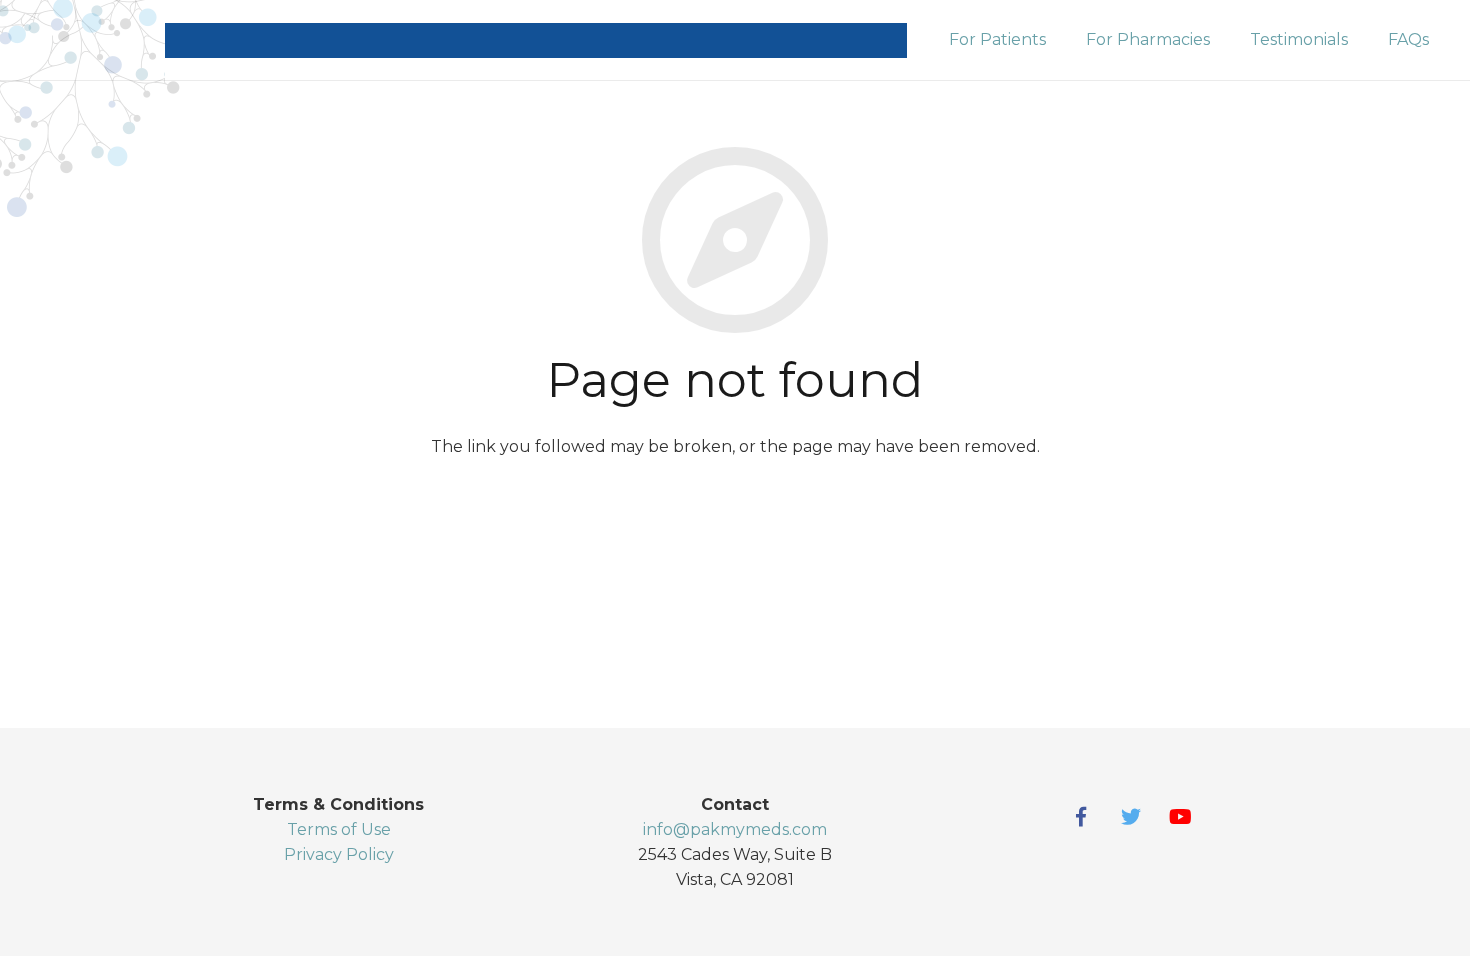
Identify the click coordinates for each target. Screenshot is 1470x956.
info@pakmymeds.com (735, 829)
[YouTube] (1181, 817)
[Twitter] (1131, 817)
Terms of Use (339, 829)
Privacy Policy (339, 854)
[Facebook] (1081, 817)
